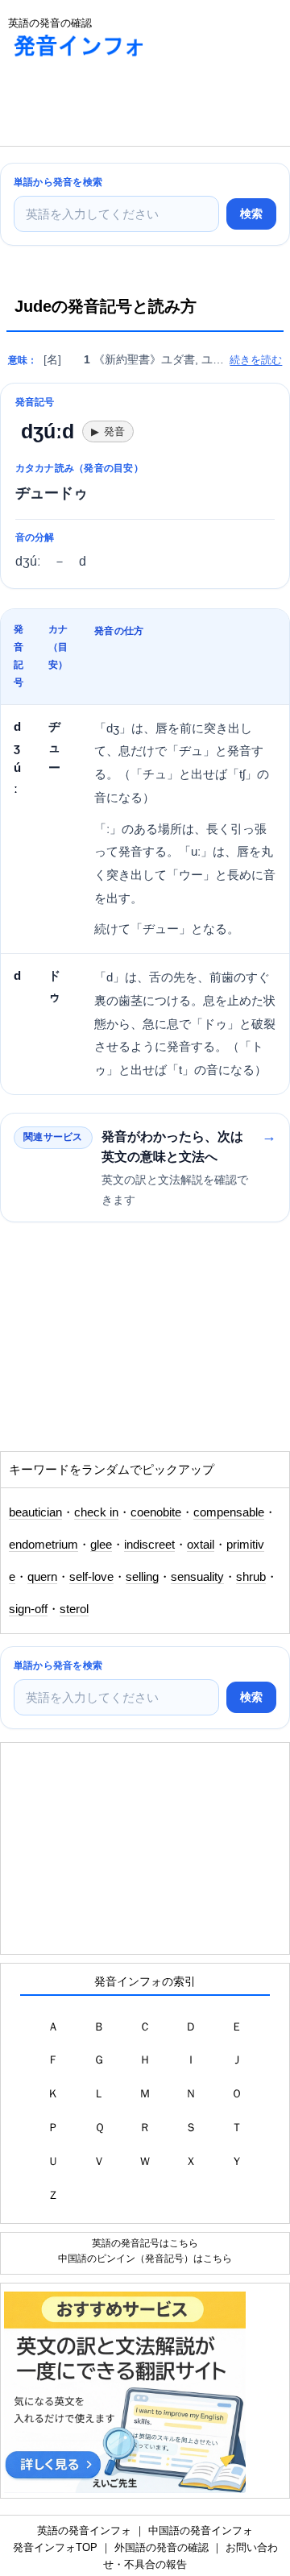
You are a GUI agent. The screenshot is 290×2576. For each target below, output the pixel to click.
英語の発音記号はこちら (145, 2243)
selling (142, 1577)
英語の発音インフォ (84, 2530)
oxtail (201, 1545)
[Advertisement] (129, 106)
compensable (229, 1512)
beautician (35, 1512)
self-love (91, 1577)
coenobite (156, 1512)
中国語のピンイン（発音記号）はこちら (145, 2258)
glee (101, 1545)
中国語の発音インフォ (201, 2530)
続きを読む (256, 360)
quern (42, 1577)
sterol (74, 1609)
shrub (251, 1577)
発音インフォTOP (55, 2547)
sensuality (197, 1577)
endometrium (43, 1545)
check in (96, 1512)
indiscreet (149, 1545)
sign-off (28, 1609)
